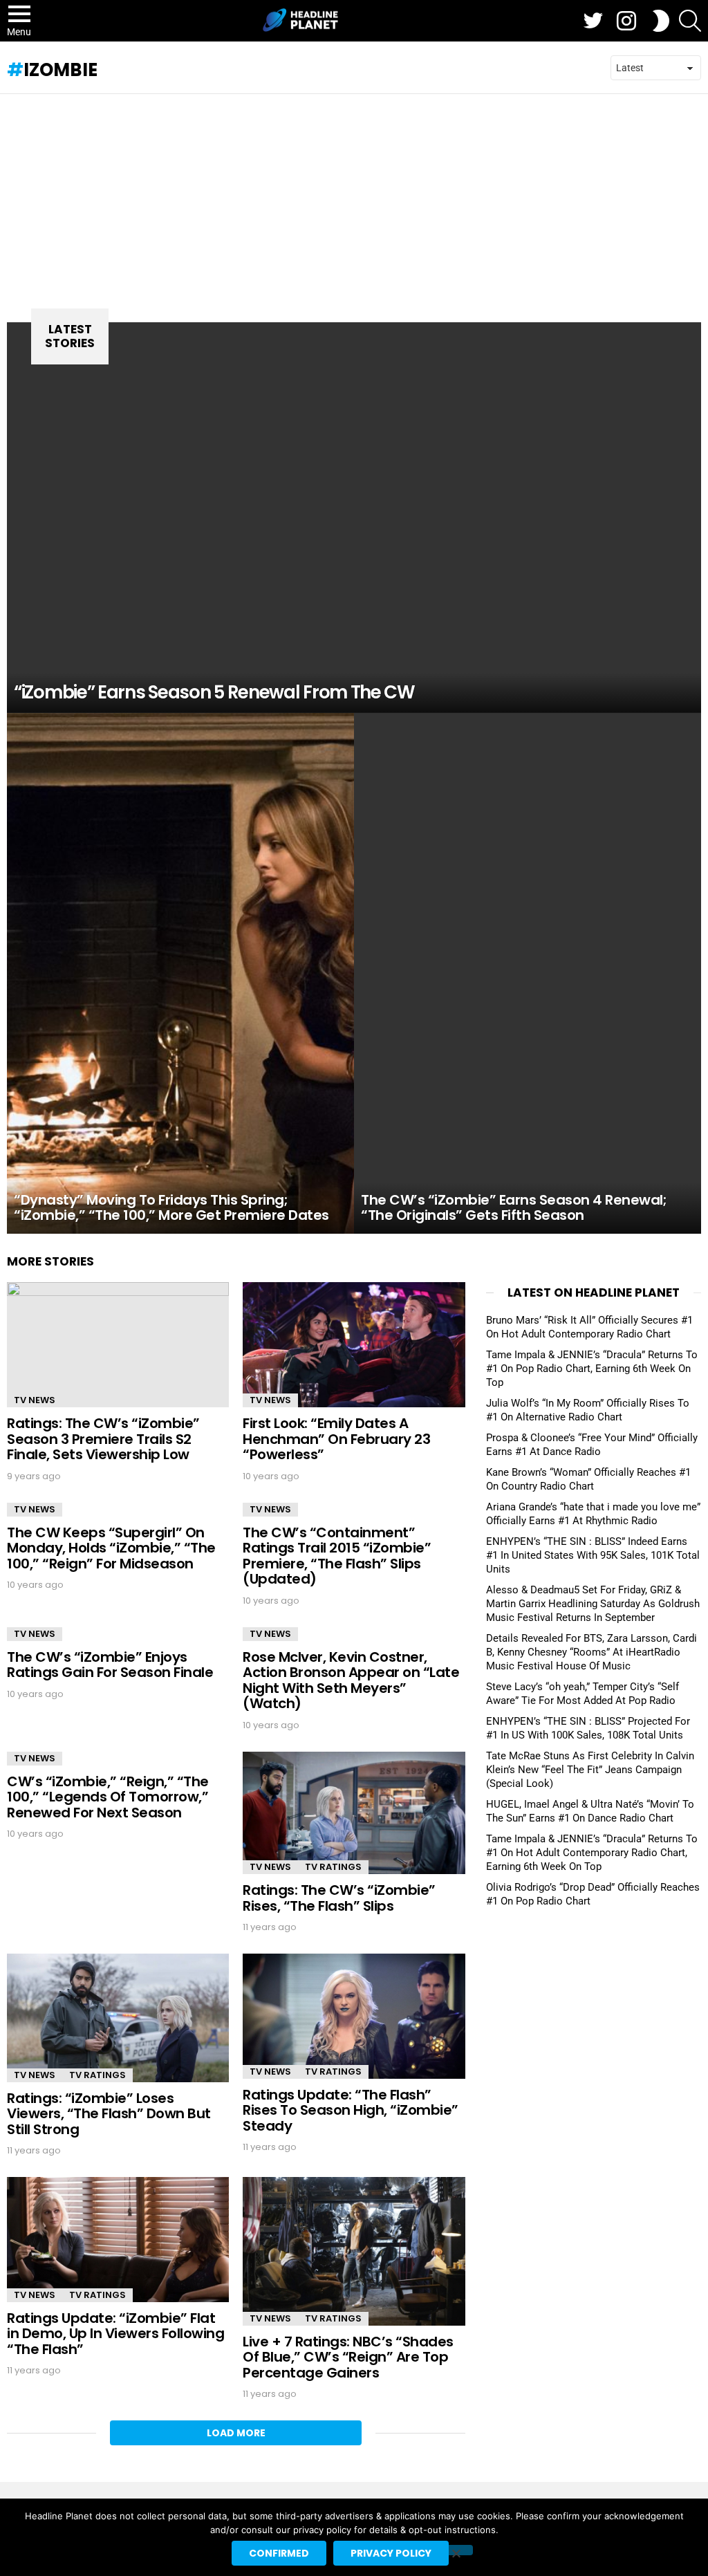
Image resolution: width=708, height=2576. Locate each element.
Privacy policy (391, 2553)
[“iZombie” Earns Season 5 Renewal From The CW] (354, 518)
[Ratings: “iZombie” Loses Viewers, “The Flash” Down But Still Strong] (118, 2018)
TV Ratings (333, 1867)
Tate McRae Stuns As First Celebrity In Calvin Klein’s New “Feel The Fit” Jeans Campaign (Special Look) (590, 1770)
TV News (35, 1400)
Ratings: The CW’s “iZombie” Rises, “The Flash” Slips (339, 1898)
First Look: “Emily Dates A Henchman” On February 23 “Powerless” (336, 1439)
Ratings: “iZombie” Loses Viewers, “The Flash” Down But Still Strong (109, 2114)
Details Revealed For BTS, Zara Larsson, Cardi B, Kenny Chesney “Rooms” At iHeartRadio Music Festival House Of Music (591, 1652)
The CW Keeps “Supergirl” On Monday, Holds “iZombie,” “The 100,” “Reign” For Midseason (111, 1548)
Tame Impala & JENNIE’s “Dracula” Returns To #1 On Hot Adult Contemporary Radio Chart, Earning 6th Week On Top (592, 1853)
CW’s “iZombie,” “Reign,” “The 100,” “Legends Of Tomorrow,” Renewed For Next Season (108, 1797)
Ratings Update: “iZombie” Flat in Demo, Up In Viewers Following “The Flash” (115, 2334)
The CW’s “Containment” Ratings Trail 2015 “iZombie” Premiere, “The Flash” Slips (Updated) (337, 1556)
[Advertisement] (354, 198)
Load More (236, 2433)
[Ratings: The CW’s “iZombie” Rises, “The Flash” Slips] (354, 1813)
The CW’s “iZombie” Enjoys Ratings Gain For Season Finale (110, 1665)
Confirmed (279, 2553)
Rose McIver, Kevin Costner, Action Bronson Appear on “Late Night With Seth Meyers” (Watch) (351, 1680)
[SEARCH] (690, 21)
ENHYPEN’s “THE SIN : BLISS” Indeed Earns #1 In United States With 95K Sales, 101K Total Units (593, 1555)
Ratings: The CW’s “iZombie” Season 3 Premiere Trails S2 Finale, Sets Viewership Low (103, 1439)
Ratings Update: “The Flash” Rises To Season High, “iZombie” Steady (351, 2110)
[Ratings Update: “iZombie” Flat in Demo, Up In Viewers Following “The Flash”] (118, 2240)
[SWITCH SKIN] (661, 21)
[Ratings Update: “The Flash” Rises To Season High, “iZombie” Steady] (354, 2016)
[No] (456, 2550)
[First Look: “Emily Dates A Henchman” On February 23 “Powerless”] (354, 1345)
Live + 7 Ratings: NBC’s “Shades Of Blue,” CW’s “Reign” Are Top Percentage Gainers (348, 2357)
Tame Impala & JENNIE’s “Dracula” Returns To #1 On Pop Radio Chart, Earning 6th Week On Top (592, 1369)
